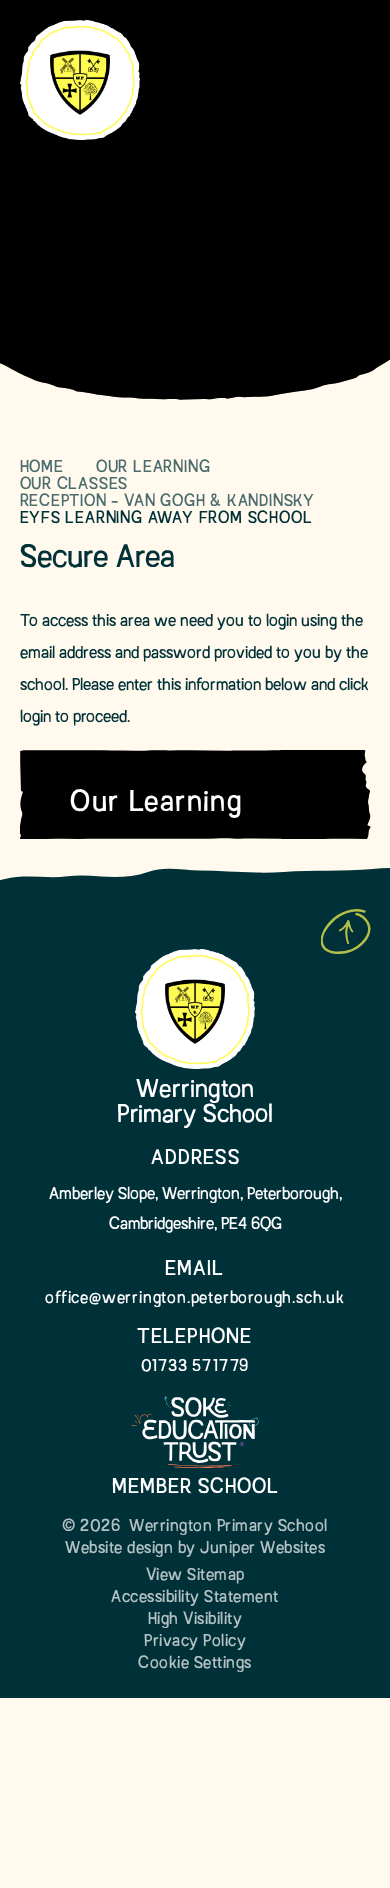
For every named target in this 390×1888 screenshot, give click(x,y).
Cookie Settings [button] (195, 1664)
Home (42, 468)
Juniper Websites (262, 1549)
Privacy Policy (195, 1642)
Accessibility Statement (195, 1598)
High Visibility (195, 1620)
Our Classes (74, 485)
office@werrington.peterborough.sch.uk (195, 1299)
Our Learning (153, 468)
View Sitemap (195, 1576)
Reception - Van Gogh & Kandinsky (168, 502)
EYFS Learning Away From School (166, 519)
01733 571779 (195, 1367)
